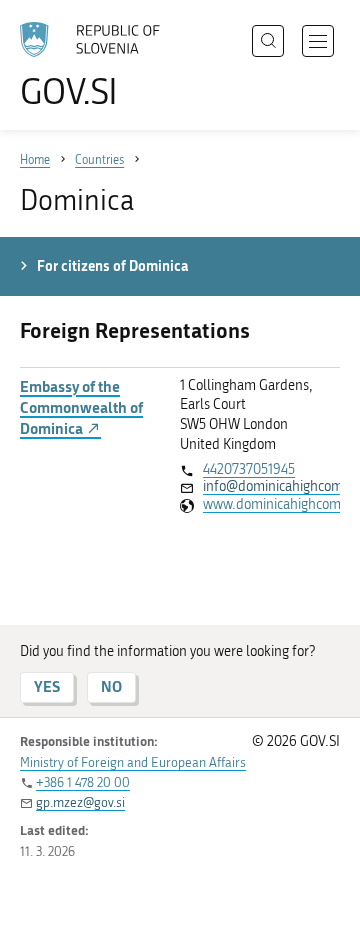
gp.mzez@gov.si (80, 802)
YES (47, 686)
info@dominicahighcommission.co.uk (271, 486)
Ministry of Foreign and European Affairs (133, 762)
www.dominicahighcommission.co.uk (271, 504)
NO (111, 686)
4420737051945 (249, 469)
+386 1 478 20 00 (83, 782)
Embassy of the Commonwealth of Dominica (81, 407)
